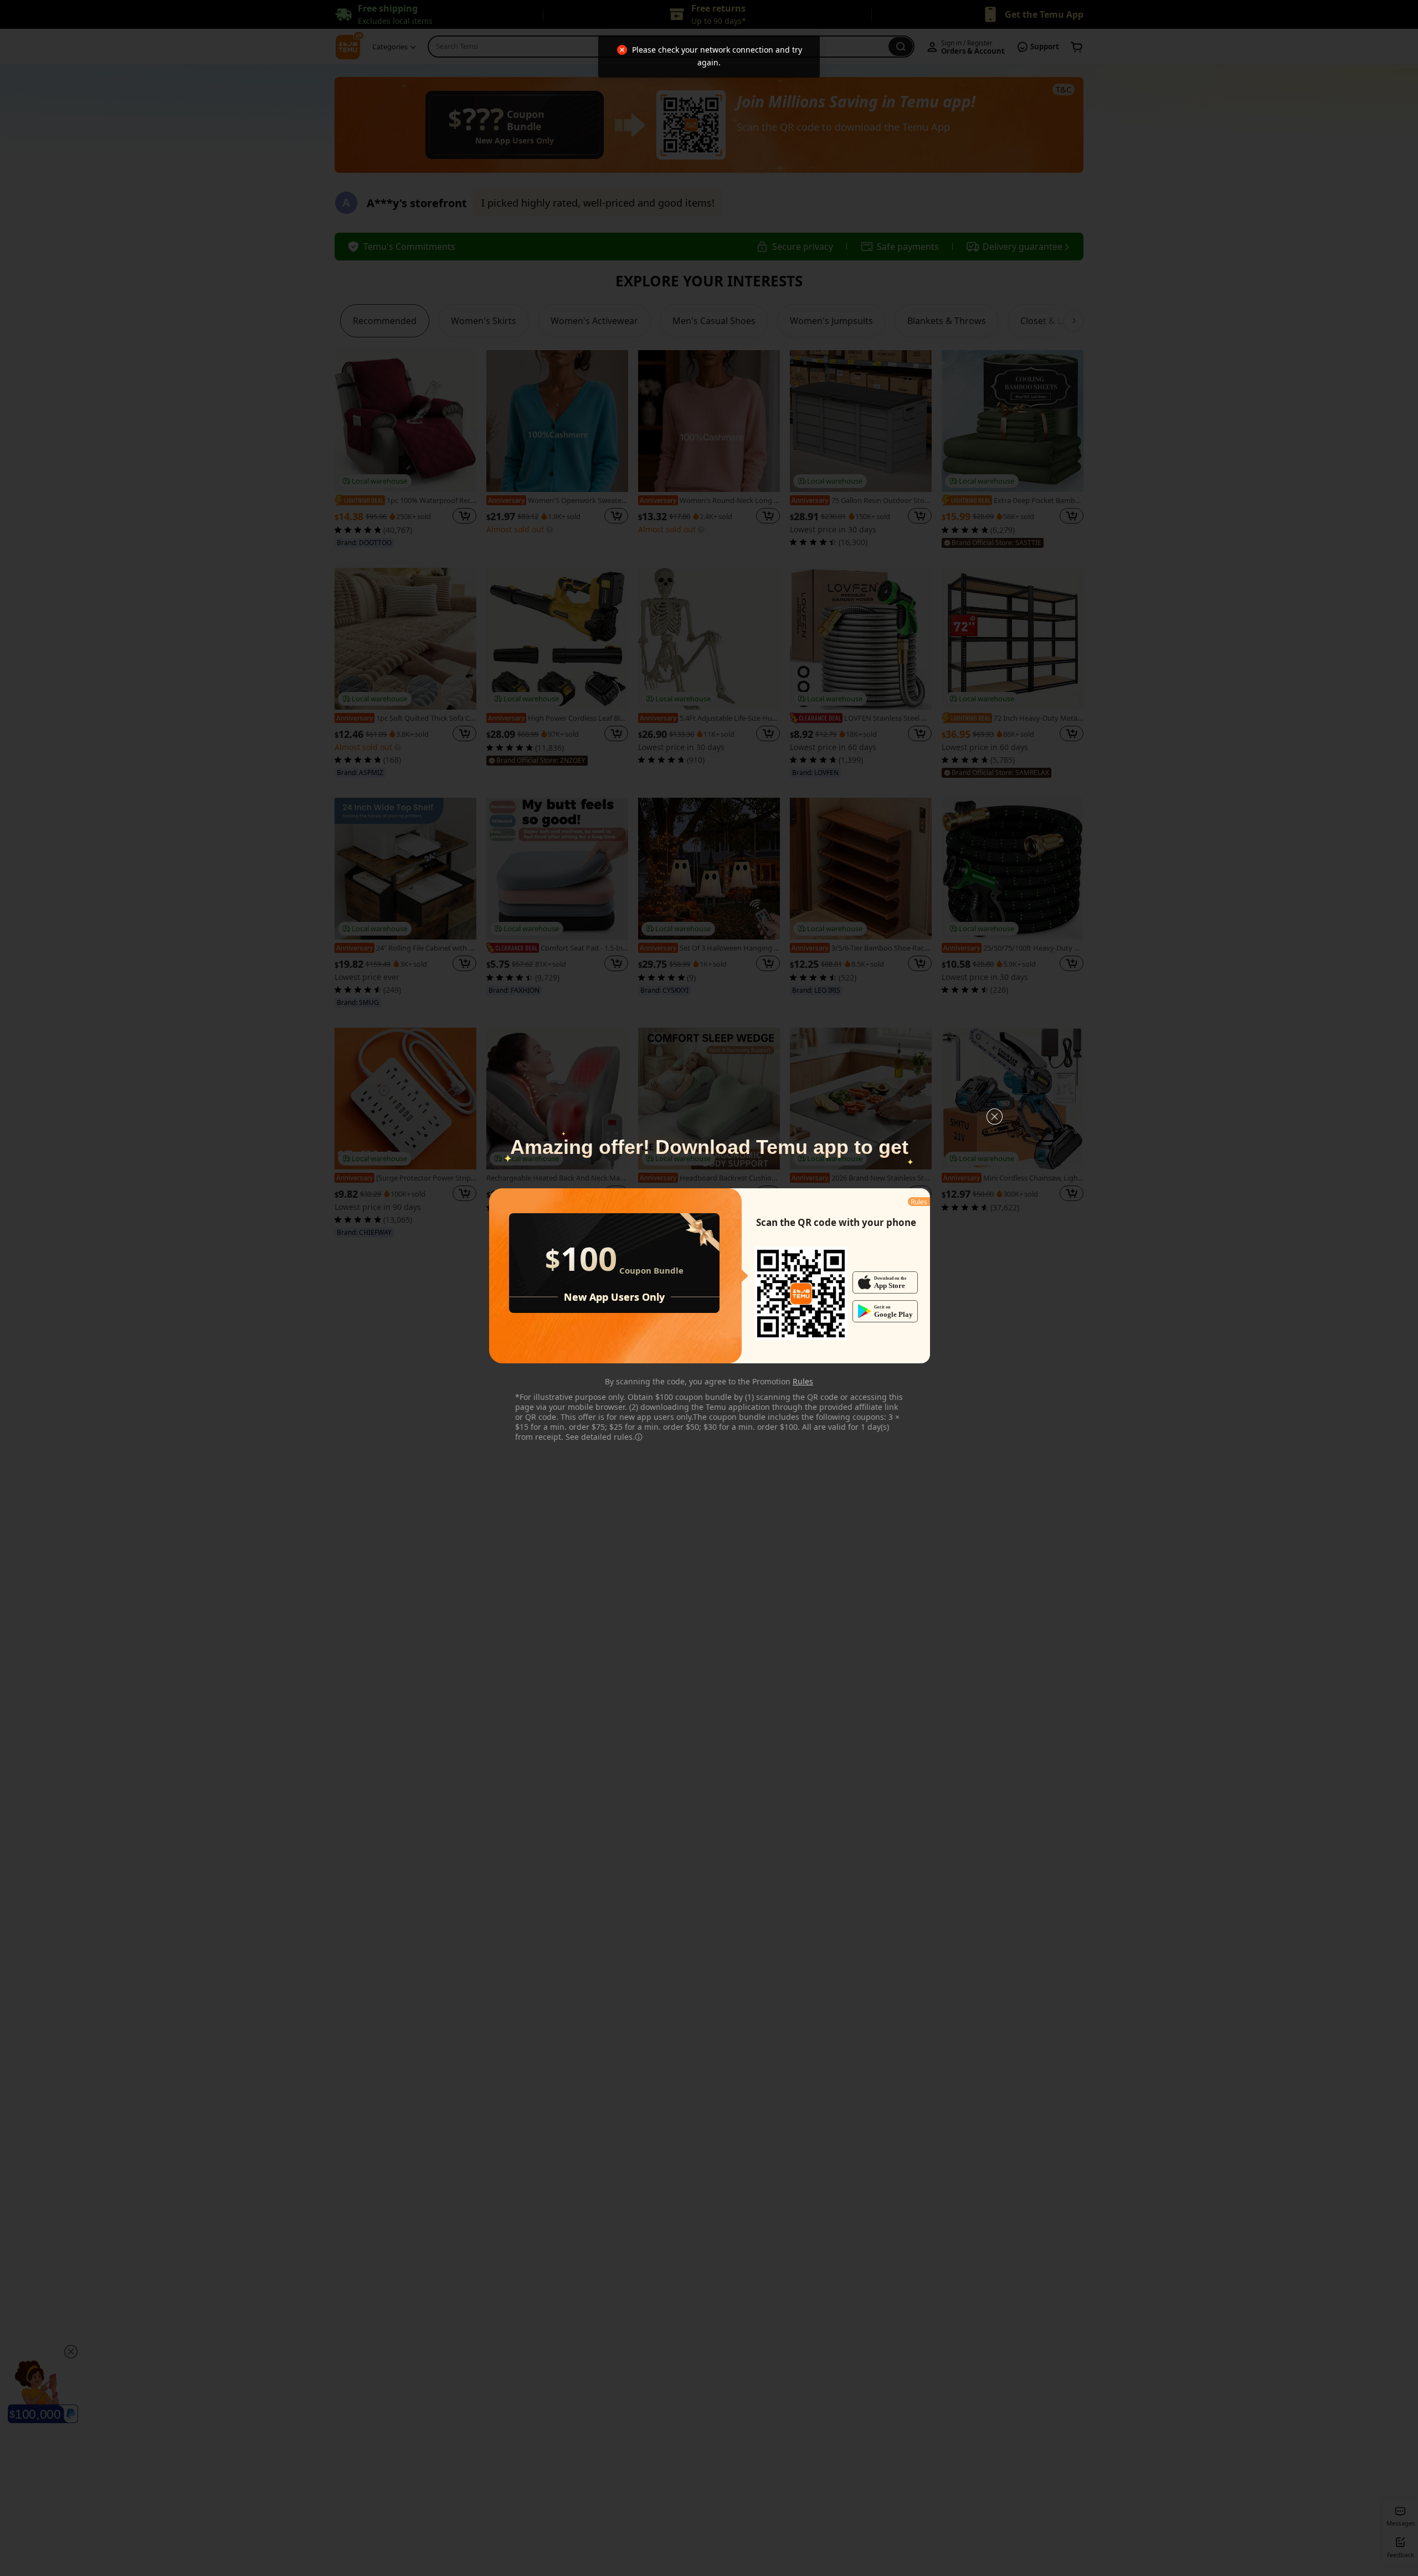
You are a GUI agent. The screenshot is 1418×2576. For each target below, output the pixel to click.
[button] (995, 1117)
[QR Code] (801, 1294)
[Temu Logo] (801, 1294)
